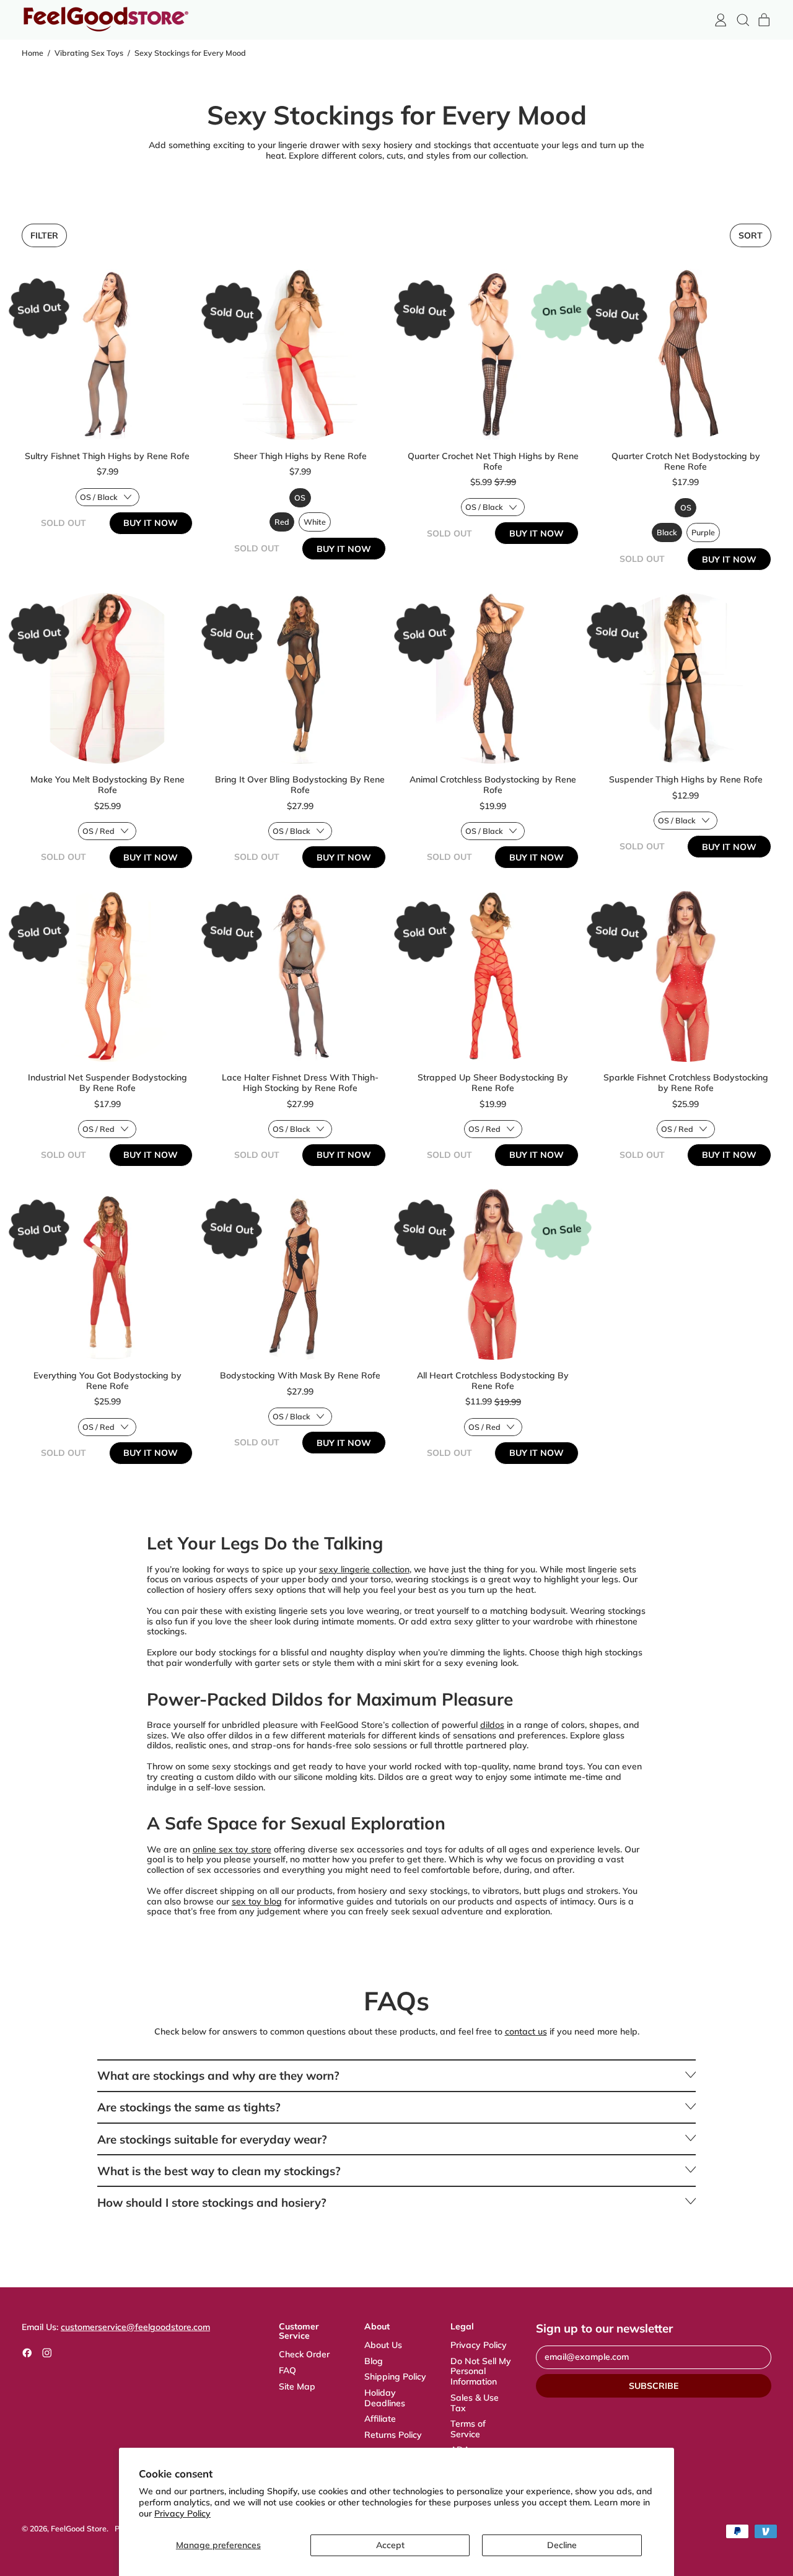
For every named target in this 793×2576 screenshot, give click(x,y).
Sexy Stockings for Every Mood (190, 53)
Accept (390, 2545)
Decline (562, 2545)
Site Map (297, 2386)
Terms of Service (468, 2429)
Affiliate (380, 2419)
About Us (383, 2345)
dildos (492, 1725)
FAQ (287, 2370)
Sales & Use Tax (475, 2403)
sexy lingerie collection (364, 1569)
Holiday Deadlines (385, 2398)
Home (33, 53)
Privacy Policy (182, 2513)
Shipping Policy (395, 2377)
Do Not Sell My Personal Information (481, 2372)
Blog (374, 2361)
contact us (526, 2031)
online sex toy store (232, 1849)
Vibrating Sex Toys (89, 53)
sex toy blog (257, 1901)
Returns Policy (393, 2435)
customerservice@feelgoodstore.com (135, 2327)
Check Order (304, 2354)
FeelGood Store (79, 2528)
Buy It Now (151, 523)
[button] (743, 20)
